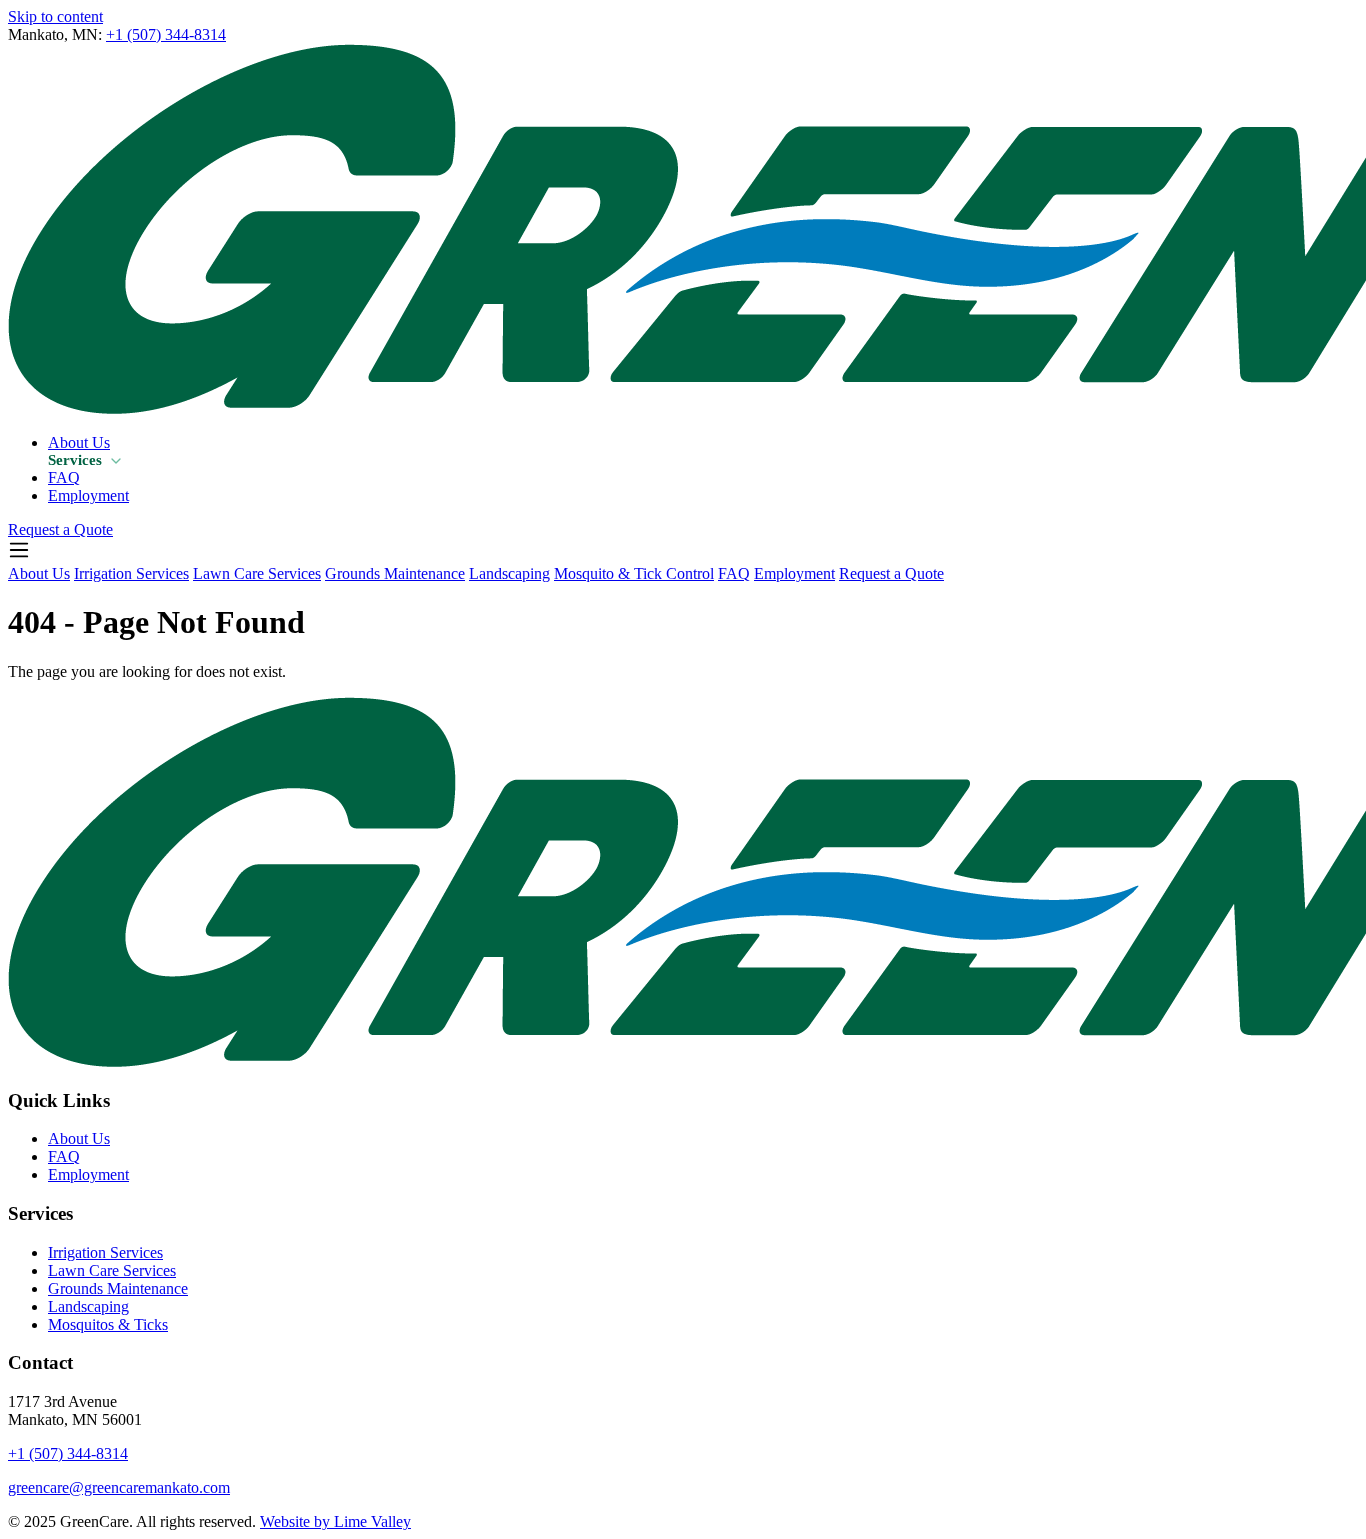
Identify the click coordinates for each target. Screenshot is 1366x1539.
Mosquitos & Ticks (108, 1324)
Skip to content (55, 16)
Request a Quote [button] (60, 529)
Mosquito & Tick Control (634, 573)
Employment (88, 495)
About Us (79, 442)
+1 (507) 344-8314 (166, 34)
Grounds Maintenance (395, 573)
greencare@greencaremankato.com (119, 1487)
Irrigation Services (131, 573)
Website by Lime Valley (335, 1521)
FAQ (64, 477)
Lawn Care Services (257, 573)
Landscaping (509, 573)
